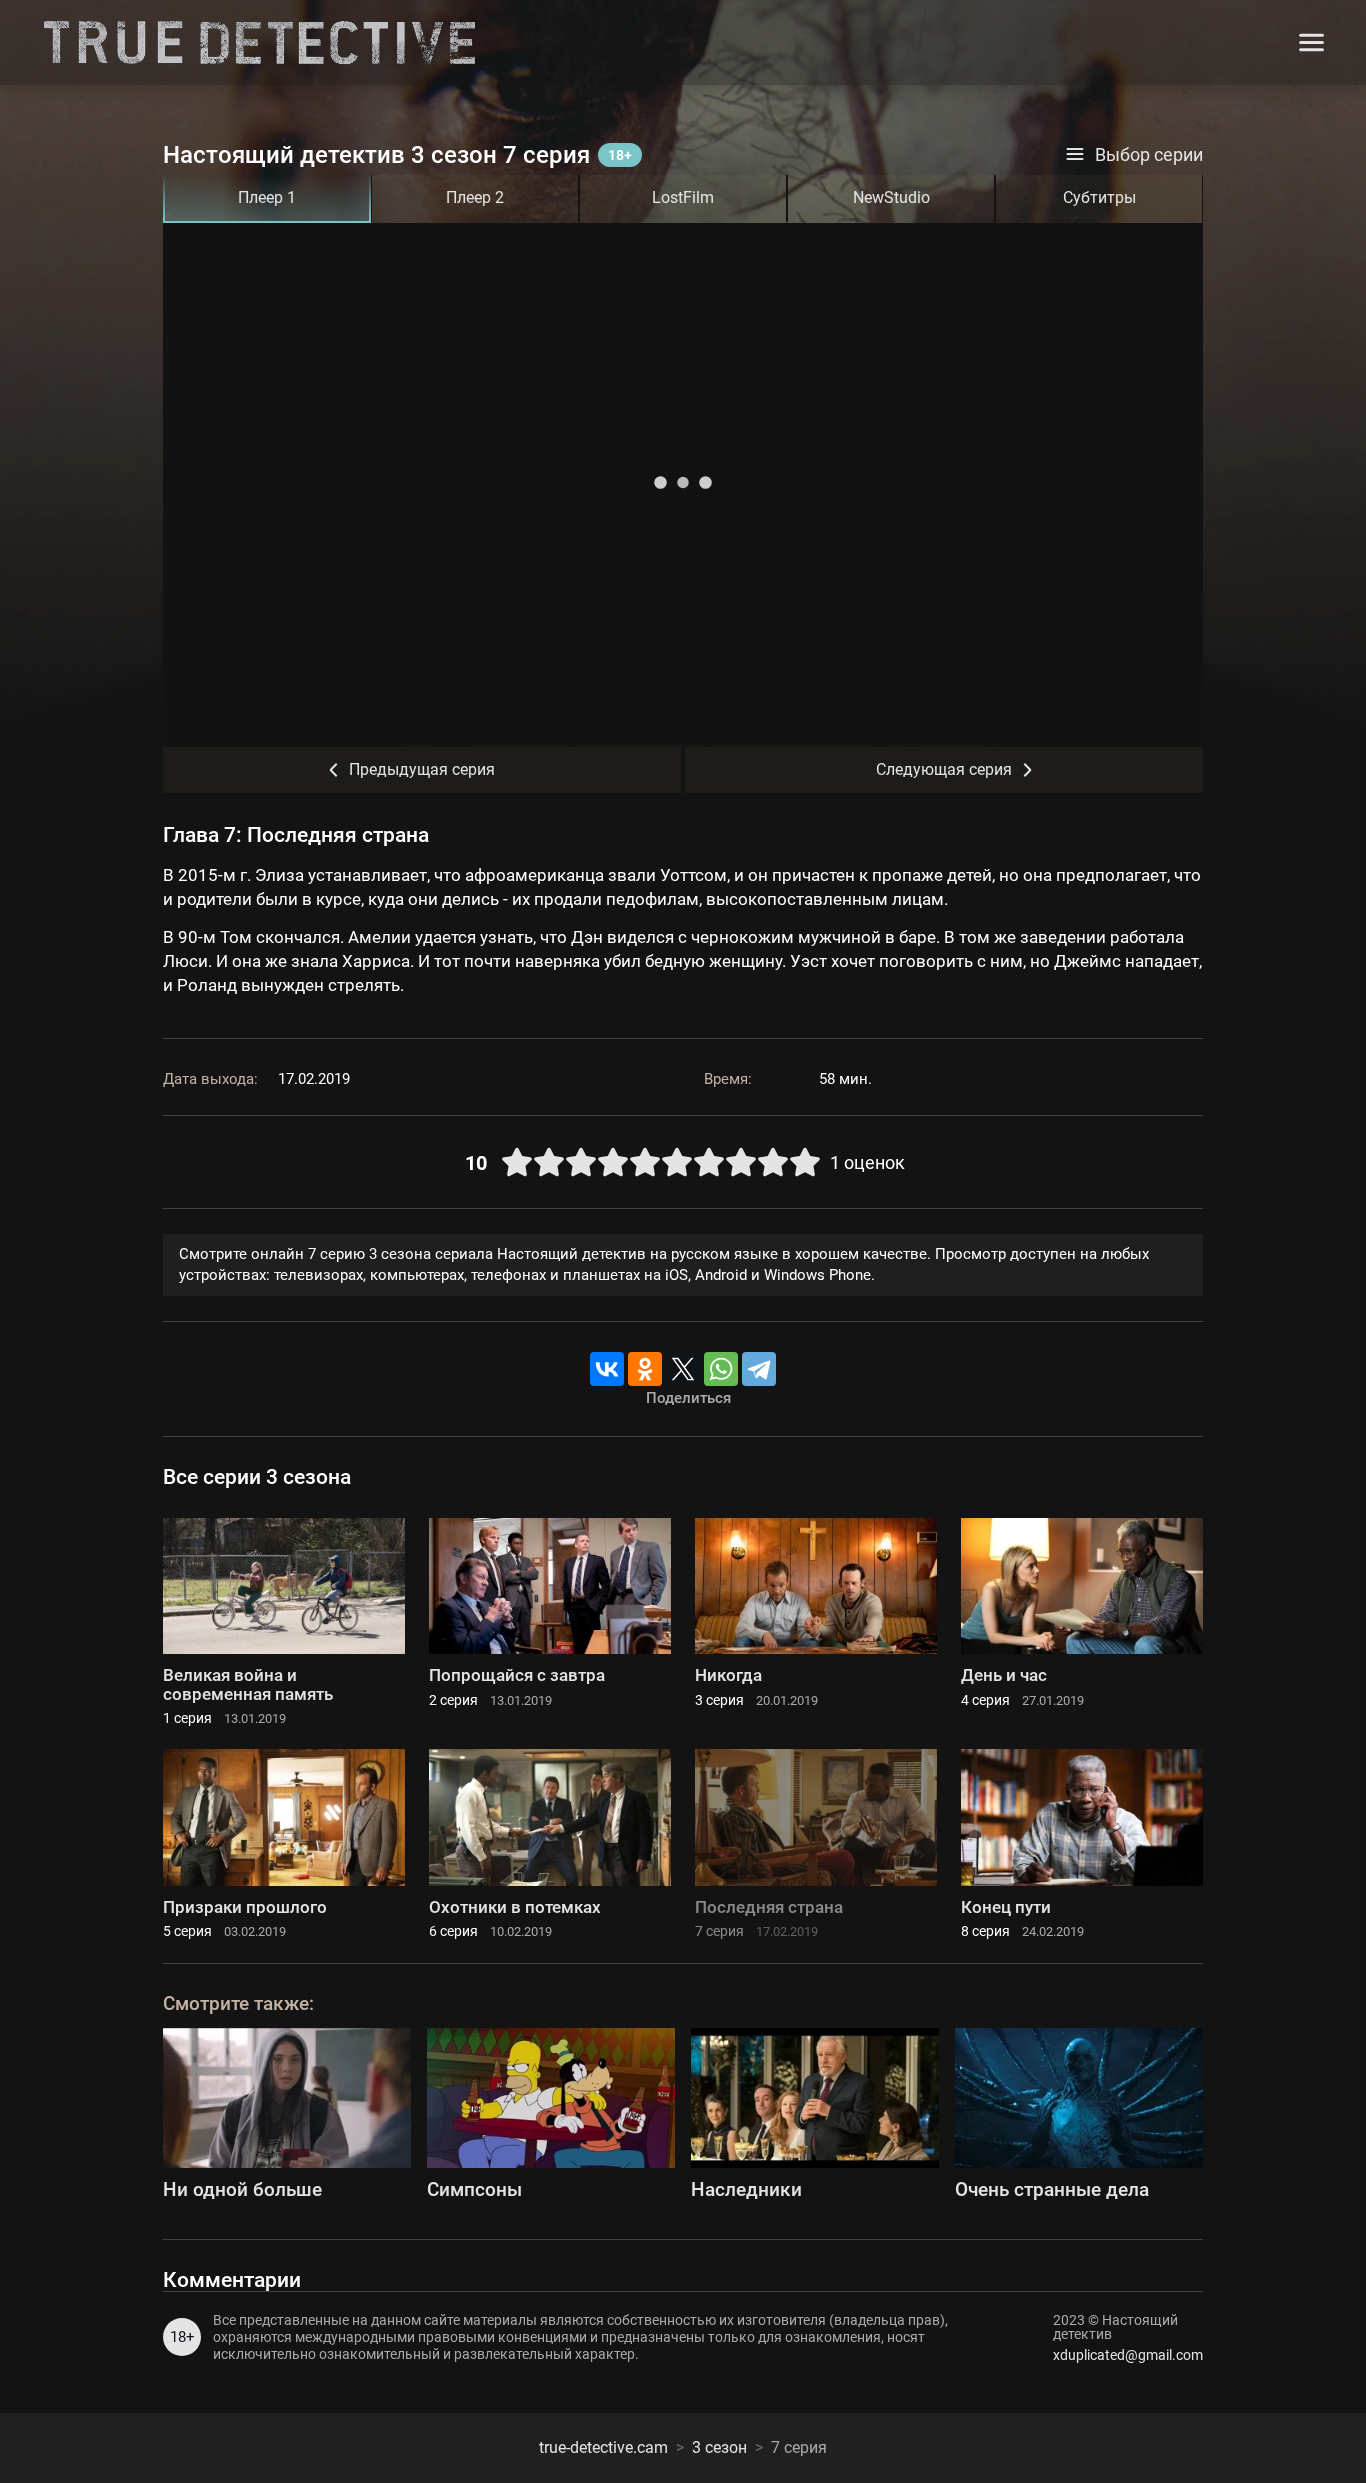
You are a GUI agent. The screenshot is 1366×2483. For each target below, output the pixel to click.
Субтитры (1099, 197)
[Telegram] (759, 1369)
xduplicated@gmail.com (1128, 2355)
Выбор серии (1149, 155)
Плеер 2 (475, 197)
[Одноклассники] (645, 1369)
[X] (683, 1369)
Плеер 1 (267, 197)
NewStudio (891, 197)
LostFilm (683, 197)
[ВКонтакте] (607, 1369)
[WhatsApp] (721, 1369)
